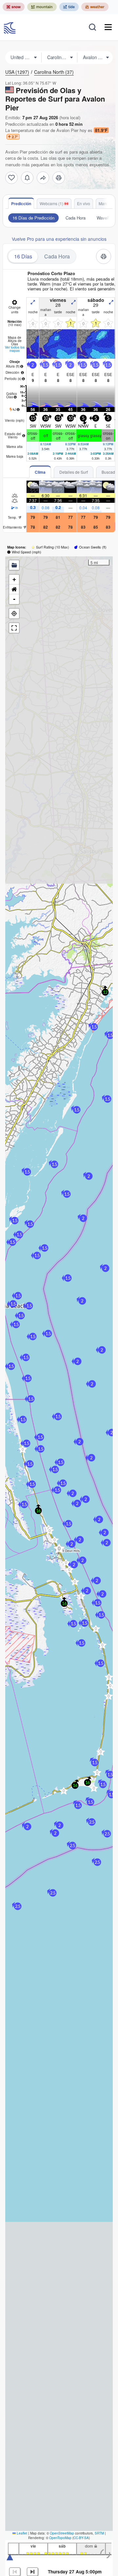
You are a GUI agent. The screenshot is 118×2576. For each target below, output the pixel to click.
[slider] (10, 2557)
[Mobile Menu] (108, 27)
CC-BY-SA (81, 2538)
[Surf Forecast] (10, 27)
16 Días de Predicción (33, 218)
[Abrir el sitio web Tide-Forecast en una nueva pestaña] (69, 7)
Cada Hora (76, 218)
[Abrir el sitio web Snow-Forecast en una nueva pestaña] (14, 7)
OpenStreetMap (62, 2533)
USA (17, 72)
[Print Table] (59, 178)
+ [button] (14, 579)
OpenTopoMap (60, 2538)
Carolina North (54, 72)
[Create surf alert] (27, 178)
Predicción (21, 204)
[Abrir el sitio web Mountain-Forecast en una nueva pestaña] (42, 7)
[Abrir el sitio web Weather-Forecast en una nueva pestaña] (95, 7)
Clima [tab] (40, 472)
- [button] (14, 599)
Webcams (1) (51, 203)
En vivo (84, 203)
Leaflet (21, 2533)
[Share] (43, 178)
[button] (49, 1531)
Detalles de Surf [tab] (74, 472)
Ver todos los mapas (15, 349)
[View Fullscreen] (14, 628)
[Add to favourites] (11, 178)
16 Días (23, 256)
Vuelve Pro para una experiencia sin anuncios (59, 239)
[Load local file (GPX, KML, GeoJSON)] (14, 565)
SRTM (99, 2533)
